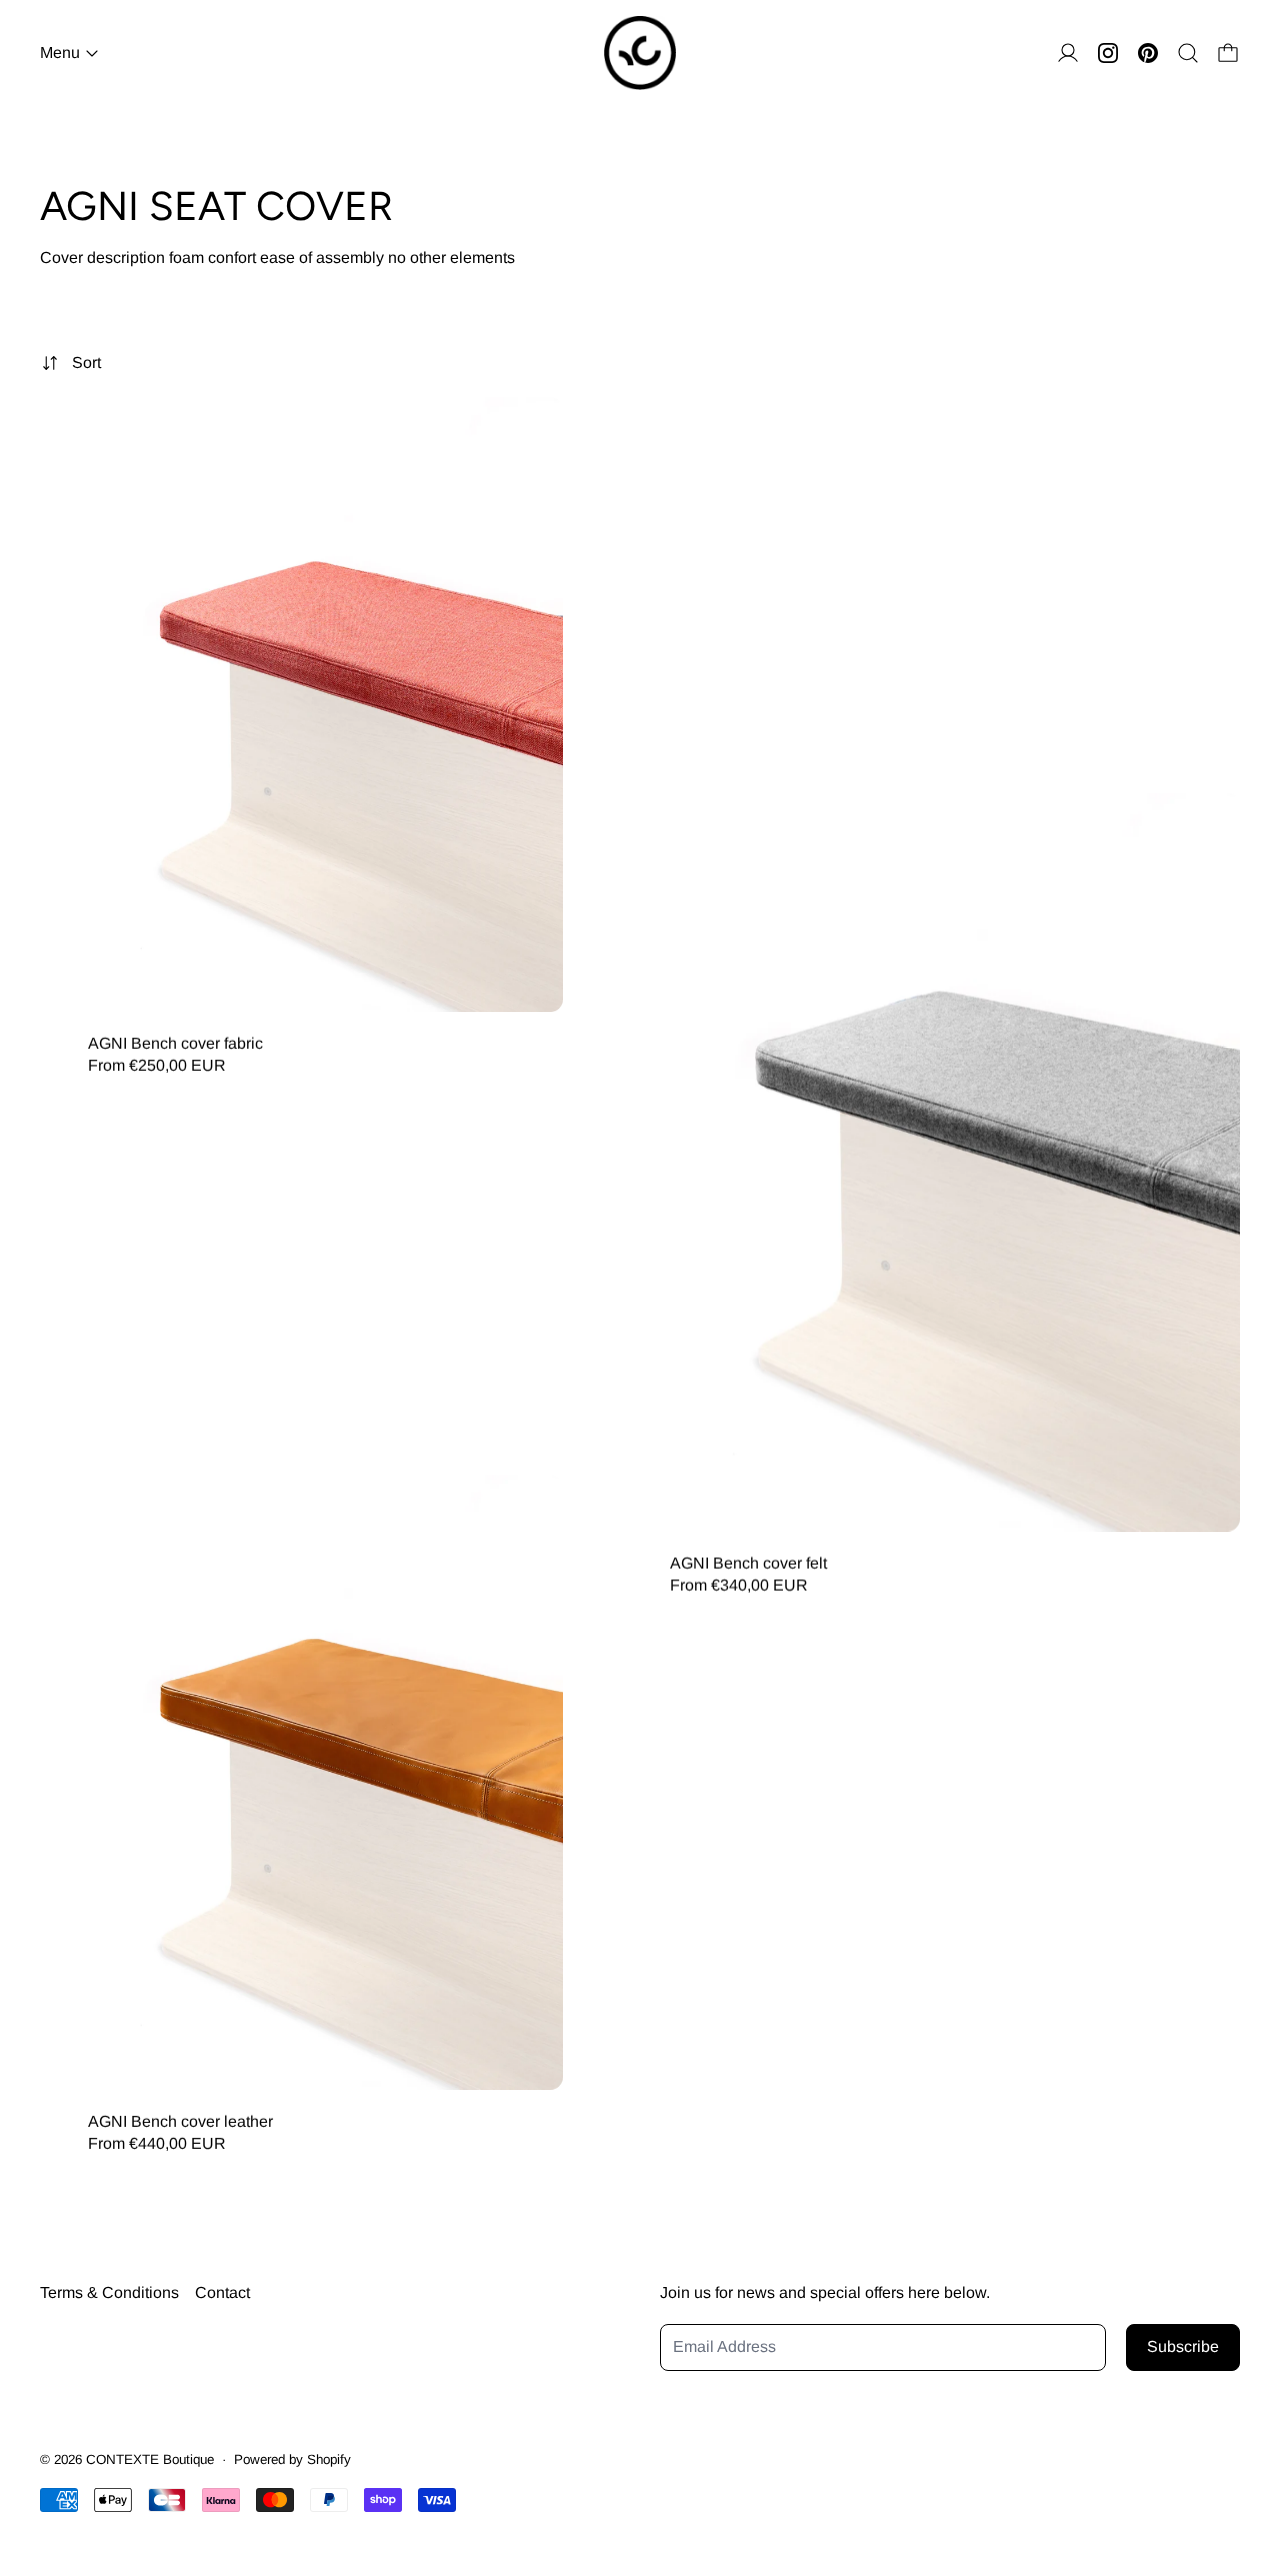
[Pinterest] (1148, 53)
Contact (222, 2292)
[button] (1188, 53)
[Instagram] (1108, 53)
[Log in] (1068, 53)
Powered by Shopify (292, 2459)
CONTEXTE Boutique (150, 2459)
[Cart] (1228, 53)
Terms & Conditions (109, 2292)
